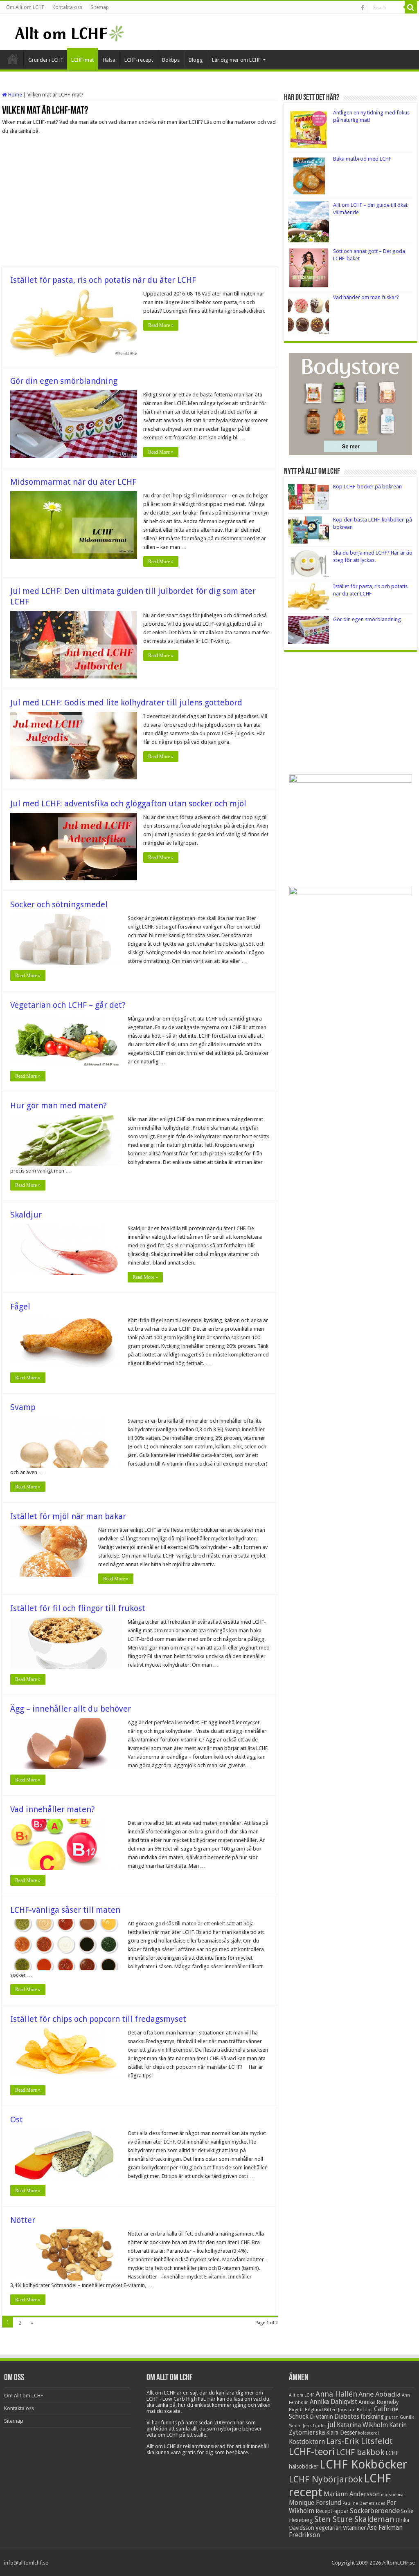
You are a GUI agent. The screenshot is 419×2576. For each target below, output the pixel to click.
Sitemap (100, 7)
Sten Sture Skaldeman (354, 2519)
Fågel (20, 1307)
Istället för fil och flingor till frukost (78, 1608)
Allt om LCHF (302, 2395)
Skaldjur (26, 1215)
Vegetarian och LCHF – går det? (68, 1005)
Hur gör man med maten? (59, 1106)
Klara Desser (341, 2433)
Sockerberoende (375, 2511)
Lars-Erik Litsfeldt (359, 2441)
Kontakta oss (67, 7)
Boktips (171, 60)
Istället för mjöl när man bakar (68, 1516)
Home (15, 95)
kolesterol (368, 2433)
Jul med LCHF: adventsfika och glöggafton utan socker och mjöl (128, 803)
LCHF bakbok (360, 2452)
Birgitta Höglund (306, 2410)
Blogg (196, 60)
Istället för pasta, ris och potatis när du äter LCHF (103, 280)
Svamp (23, 1407)
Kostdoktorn (307, 2442)
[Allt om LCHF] (69, 32)
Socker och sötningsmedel (59, 904)
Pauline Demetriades (364, 2503)
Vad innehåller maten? (53, 1809)
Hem (13, 59)
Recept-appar (332, 2511)
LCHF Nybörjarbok (326, 2479)
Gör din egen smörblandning (64, 381)
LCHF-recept (139, 60)
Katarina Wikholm (362, 2425)
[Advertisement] (140, 201)
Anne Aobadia (380, 2394)
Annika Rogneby (379, 2402)
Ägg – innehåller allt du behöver (71, 1709)
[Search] (411, 7)
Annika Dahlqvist (333, 2402)
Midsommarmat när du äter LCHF (73, 482)
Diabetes (347, 2417)
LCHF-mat (82, 60)
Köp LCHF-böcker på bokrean (367, 487)
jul (331, 2425)
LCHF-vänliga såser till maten (65, 1910)
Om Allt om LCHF (25, 7)
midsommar (393, 2495)
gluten (392, 2417)
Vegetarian (329, 2528)
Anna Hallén (336, 2394)
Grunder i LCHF (46, 60)
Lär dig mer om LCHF (236, 60)
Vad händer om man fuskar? (366, 297)
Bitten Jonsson (340, 2410)
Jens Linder (314, 2426)
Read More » (161, 325)
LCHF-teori (312, 2452)
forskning (372, 2417)
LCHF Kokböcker (363, 2464)
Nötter (23, 2220)
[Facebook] (363, 8)
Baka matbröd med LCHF (362, 159)
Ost (17, 2119)
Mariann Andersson (352, 2494)
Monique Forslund (315, 2503)
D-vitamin (321, 2417)
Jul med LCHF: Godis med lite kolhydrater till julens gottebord (126, 703)
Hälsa (109, 60)
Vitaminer (354, 2528)
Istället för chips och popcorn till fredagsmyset (98, 2019)
